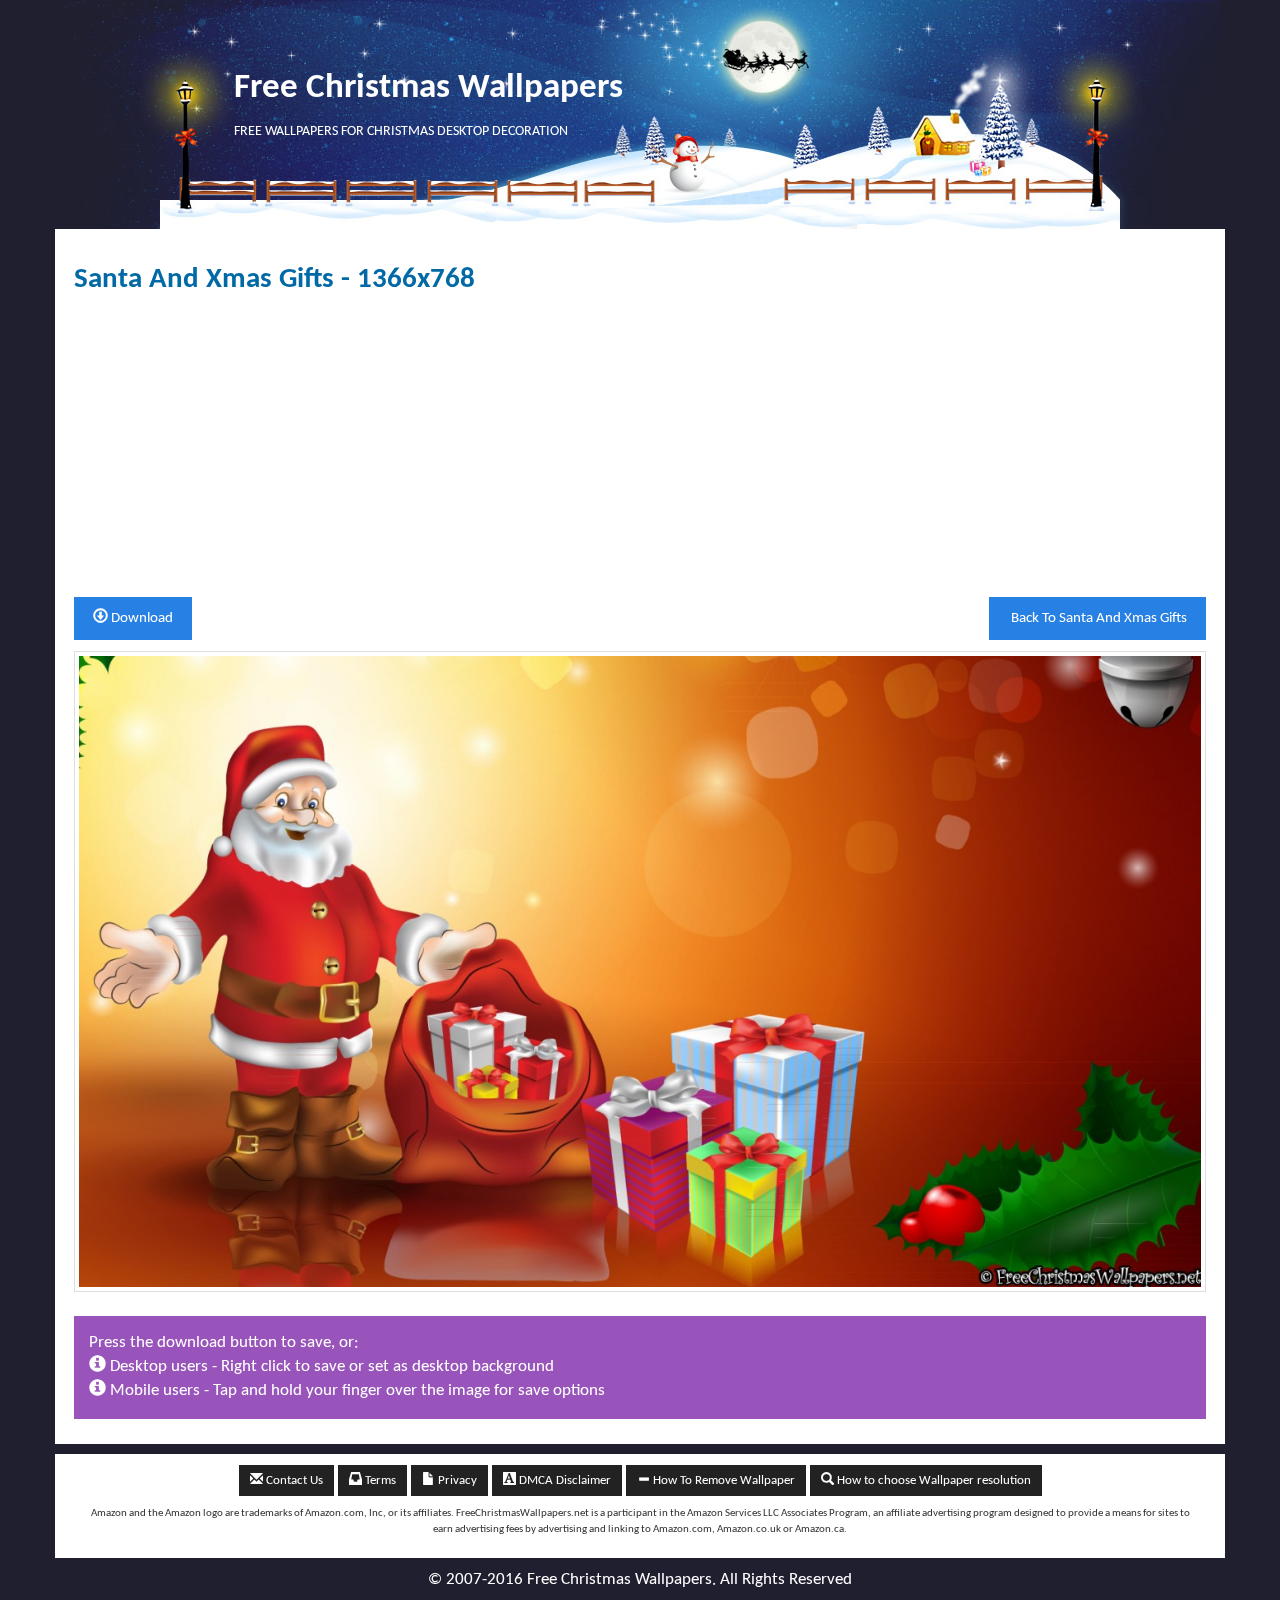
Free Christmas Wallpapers (428, 88)
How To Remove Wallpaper (722, 1480)
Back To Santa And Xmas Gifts (1097, 618)
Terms (379, 1480)
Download (140, 618)
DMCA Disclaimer (563, 1480)
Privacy (456, 1480)
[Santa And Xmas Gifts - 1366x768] (640, 970)
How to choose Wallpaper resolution (932, 1480)
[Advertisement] (640, 446)
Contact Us (293, 1480)
